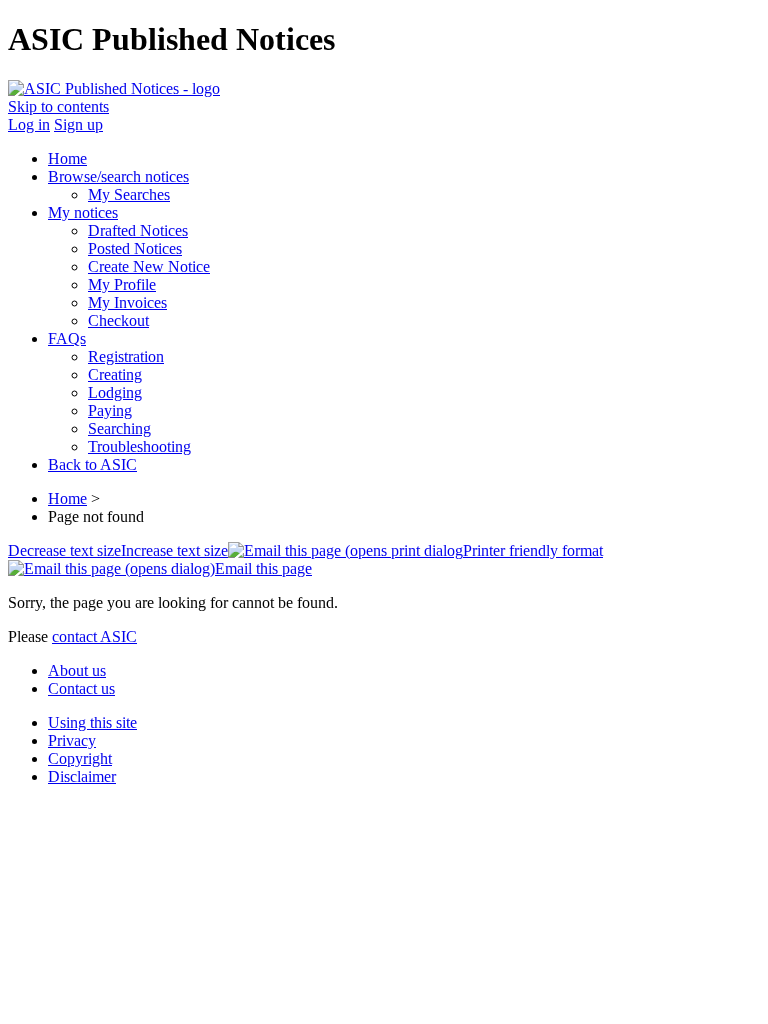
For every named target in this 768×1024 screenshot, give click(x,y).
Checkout (118, 320)
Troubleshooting (139, 446)
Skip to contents (58, 106)
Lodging (115, 392)
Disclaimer (82, 776)
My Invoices (127, 302)
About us (77, 670)
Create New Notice (149, 266)
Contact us (81, 688)
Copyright (80, 758)
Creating (115, 374)
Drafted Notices (138, 230)
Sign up (78, 124)
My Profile (122, 284)
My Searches (129, 194)
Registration (126, 356)
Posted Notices (135, 248)
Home (67, 498)
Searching (119, 428)
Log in (29, 124)
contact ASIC (94, 636)
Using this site (92, 722)
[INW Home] (114, 88)
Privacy (72, 740)
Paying (110, 410)
